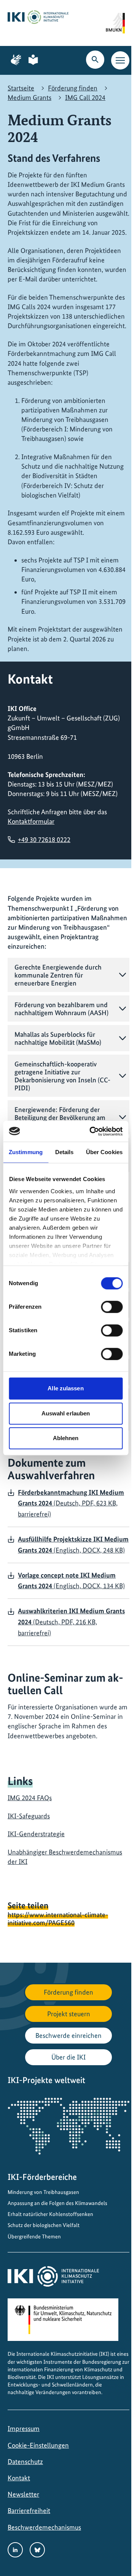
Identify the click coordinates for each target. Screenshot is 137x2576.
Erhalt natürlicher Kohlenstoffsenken (50, 2214)
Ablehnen (66, 1438)
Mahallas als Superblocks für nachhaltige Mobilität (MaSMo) (58, 1038)
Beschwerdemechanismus (44, 2527)
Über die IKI (68, 2057)
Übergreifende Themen (34, 2236)
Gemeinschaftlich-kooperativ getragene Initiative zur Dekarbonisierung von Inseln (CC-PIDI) (62, 1076)
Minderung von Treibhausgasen (43, 2192)
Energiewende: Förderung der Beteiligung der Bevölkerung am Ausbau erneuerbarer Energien (60, 1117)
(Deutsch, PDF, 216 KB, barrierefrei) (71, 1622)
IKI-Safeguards (29, 1816)
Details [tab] (65, 1152)
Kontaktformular (31, 821)
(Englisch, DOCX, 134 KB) (71, 1581)
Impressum (24, 2428)
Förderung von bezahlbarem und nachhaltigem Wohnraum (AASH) (61, 1009)
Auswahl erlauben (66, 1413)
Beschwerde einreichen (68, 2035)
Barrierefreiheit (29, 2510)
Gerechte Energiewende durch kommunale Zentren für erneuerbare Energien (58, 975)
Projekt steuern (69, 2014)
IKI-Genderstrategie (36, 1834)
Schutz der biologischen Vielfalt (44, 2225)
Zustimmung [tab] (26, 1152)
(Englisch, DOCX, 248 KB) (73, 1545)
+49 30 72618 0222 (44, 839)
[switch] (112, 1307)
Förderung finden (73, 88)
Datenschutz (25, 2461)
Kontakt (19, 2478)
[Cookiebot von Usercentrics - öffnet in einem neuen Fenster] (92, 1131)
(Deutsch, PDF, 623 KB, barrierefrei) (71, 1503)
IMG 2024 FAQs (30, 1798)
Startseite (21, 88)
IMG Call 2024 (85, 97)
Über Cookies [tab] (104, 1152)
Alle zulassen (65, 1388)
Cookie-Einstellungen (38, 2445)
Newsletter (23, 2494)
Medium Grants (29, 97)
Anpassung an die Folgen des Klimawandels (57, 2203)
